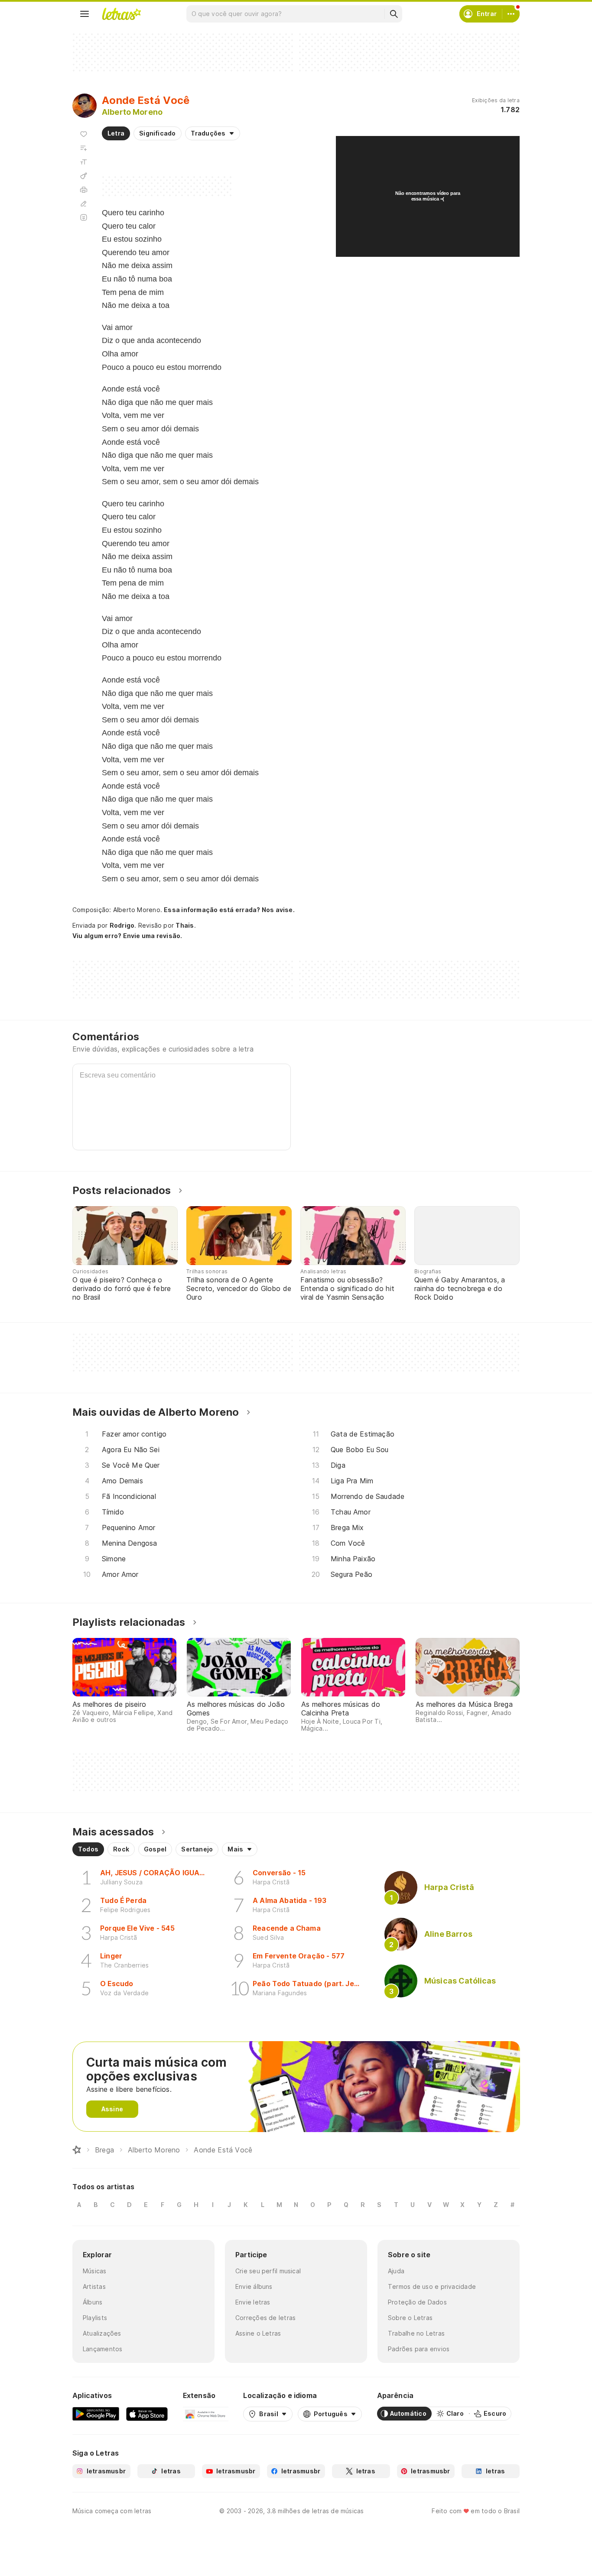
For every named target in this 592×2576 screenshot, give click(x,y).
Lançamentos (102, 2349)
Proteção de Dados (417, 2302)
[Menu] (85, 14)
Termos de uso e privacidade (432, 2286)
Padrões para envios (419, 2349)
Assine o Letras (258, 2333)
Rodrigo (122, 925)
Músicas (95, 2271)
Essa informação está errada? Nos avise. (229, 910)
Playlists (95, 2318)
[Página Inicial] (77, 2150)
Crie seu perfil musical (268, 2271)
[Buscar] (394, 14)
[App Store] (147, 2414)
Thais (185, 925)
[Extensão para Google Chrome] (206, 2414)
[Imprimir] (84, 190)
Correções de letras (265, 2318)
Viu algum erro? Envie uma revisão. (127, 936)
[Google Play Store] (96, 2414)
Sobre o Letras (410, 2318)
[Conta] (511, 14)
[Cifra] (84, 176)
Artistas (94, 2286)
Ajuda (396, 2271)
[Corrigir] (84, 204)
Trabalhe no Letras (416, 2333)
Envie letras (253, 2302)
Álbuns (93, 2302)
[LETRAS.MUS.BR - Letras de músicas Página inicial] (121, 14)
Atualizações (102, 2333)
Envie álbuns (254, 2286)
